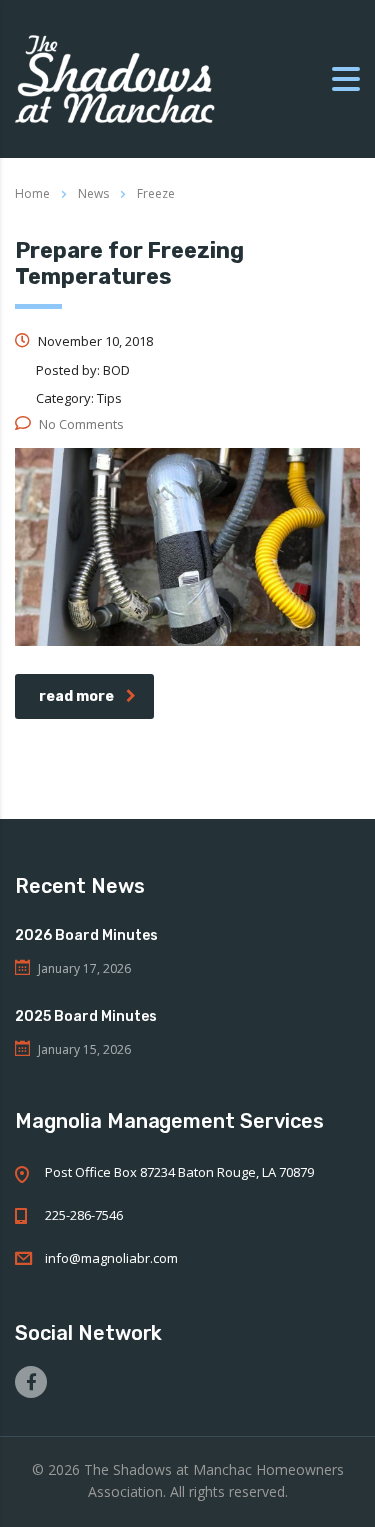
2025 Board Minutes (86, 1016)
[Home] (115, 77)
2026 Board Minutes (86, 935)
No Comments (81, 424)
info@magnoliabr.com (111, 1258)
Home (32, 193)
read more (76, 696)
